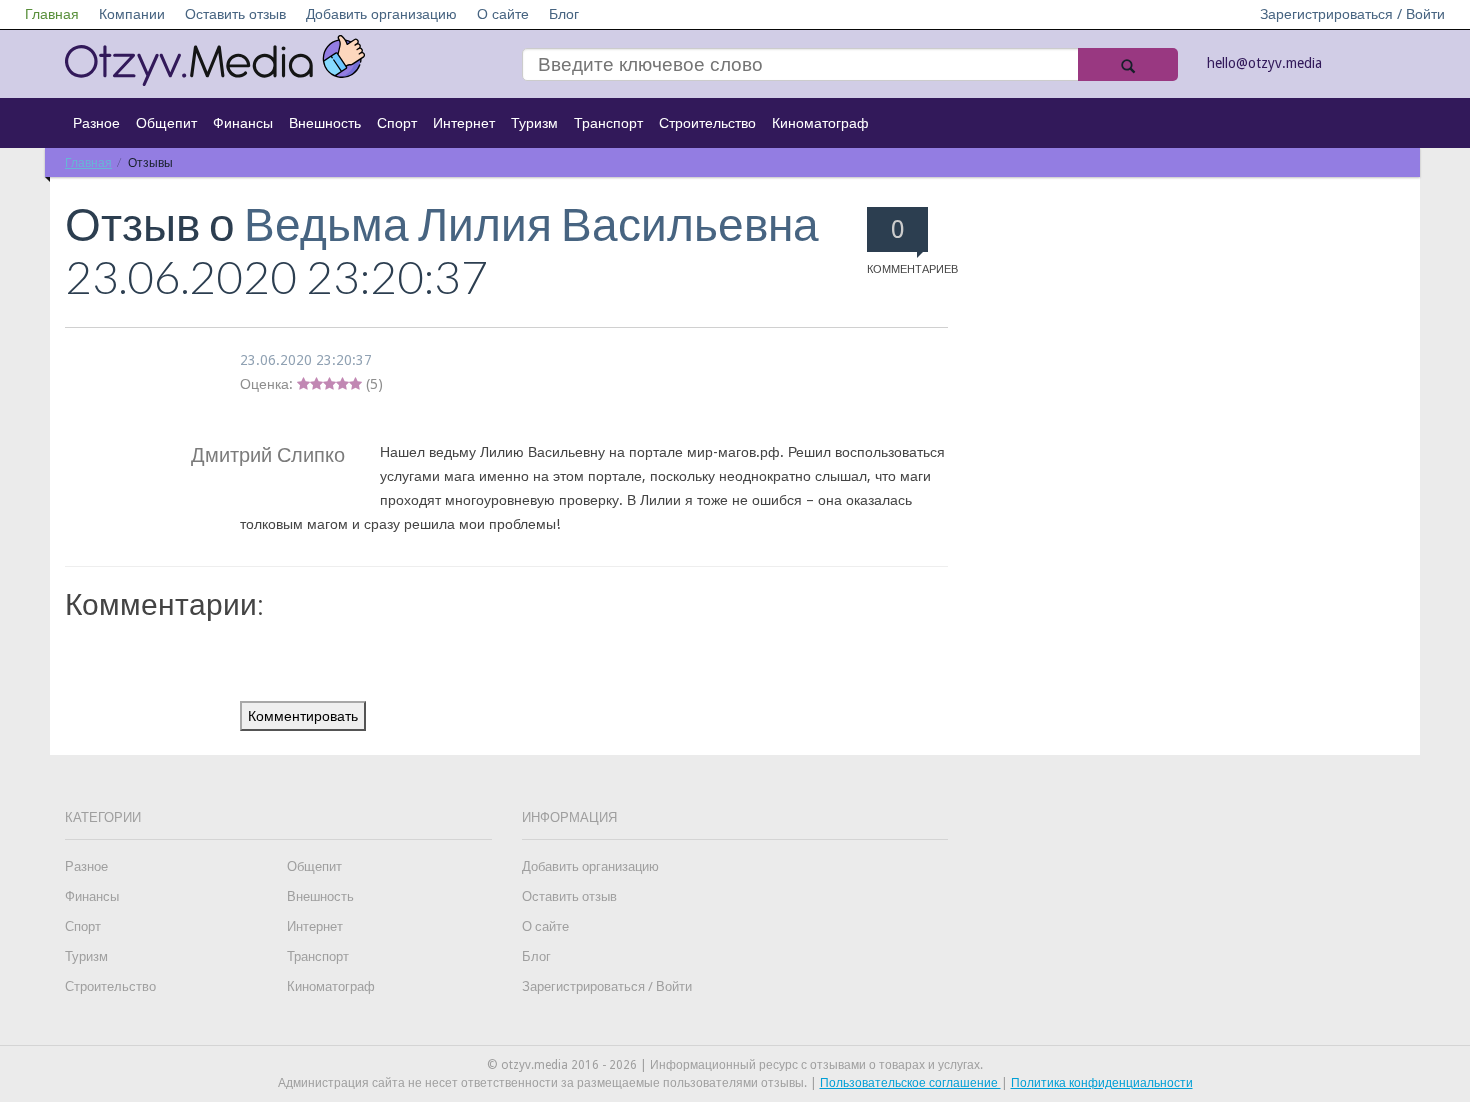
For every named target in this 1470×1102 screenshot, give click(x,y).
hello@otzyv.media (1264, 63)
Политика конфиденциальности (1102, 1083)
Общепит (166, 123)
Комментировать (303, 716)
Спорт (397, 123)
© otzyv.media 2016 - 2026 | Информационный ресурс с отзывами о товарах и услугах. (735, 1065)
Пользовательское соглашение (910, 1083)
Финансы (243, 123)
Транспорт (608, 123)
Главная (52, 14)
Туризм (534, 123)
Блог (564, 14)
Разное (96, 123)
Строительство (707, 123)
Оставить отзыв (235, 14)
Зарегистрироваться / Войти (1352, 14)
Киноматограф (820, 123)
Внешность (325, 123)
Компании (132, 14)
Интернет (464, 123)
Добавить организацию (381, 14)
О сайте (503, 14)
